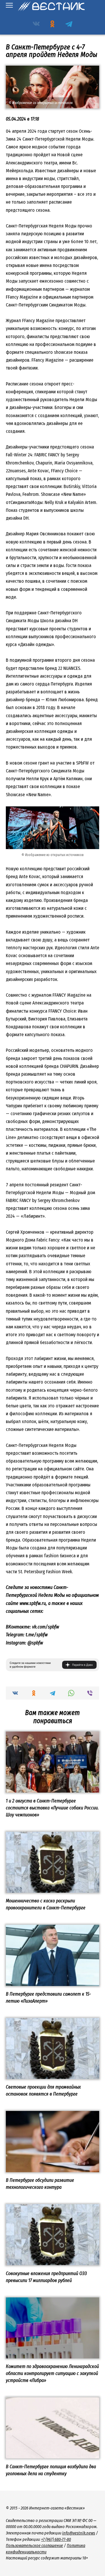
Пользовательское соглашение (34, 2546)
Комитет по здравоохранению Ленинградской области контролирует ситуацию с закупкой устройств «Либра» (52, 2373)
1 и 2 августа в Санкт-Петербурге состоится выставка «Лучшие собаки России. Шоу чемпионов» (52, 1808)
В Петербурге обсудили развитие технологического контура (40, 2184)
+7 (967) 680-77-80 (56, 2540)
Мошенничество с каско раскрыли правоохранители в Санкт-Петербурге (46, 1904)
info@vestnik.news (79, 2533)
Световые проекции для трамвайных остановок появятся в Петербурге (43, 2090)
